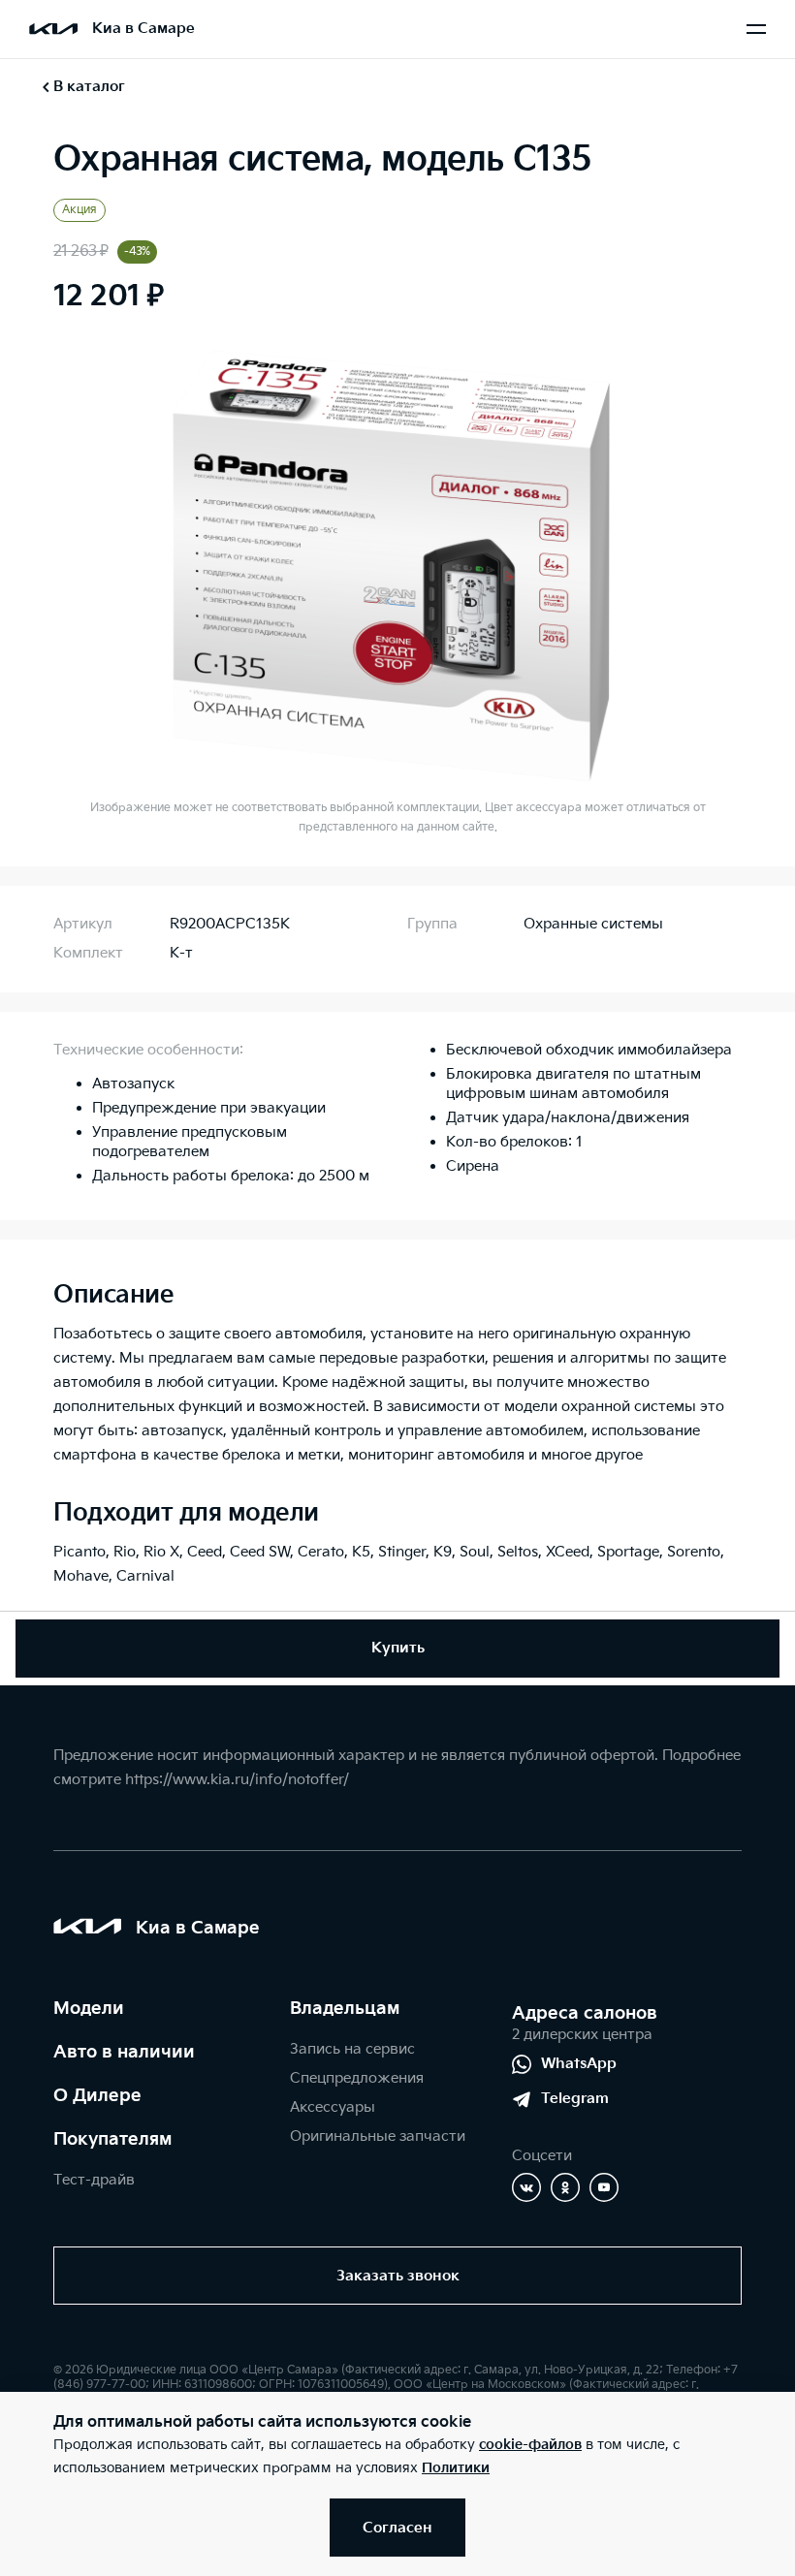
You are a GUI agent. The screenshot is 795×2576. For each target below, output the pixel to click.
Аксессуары (333, 2107)
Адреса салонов (585, 2013)
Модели (89, 2009)
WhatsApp (579, 2064)
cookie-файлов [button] (530, 2445)
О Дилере (97, 2096)
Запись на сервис (352, 2049)
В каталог (89, 87)
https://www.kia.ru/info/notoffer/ (237, 1780)
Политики (456, 2468)
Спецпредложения (357, 2078)
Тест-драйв (94, 2180)
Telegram (575, 2099)
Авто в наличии (124, 2052)
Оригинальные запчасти (378, 2136)
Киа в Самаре (143, 29)
